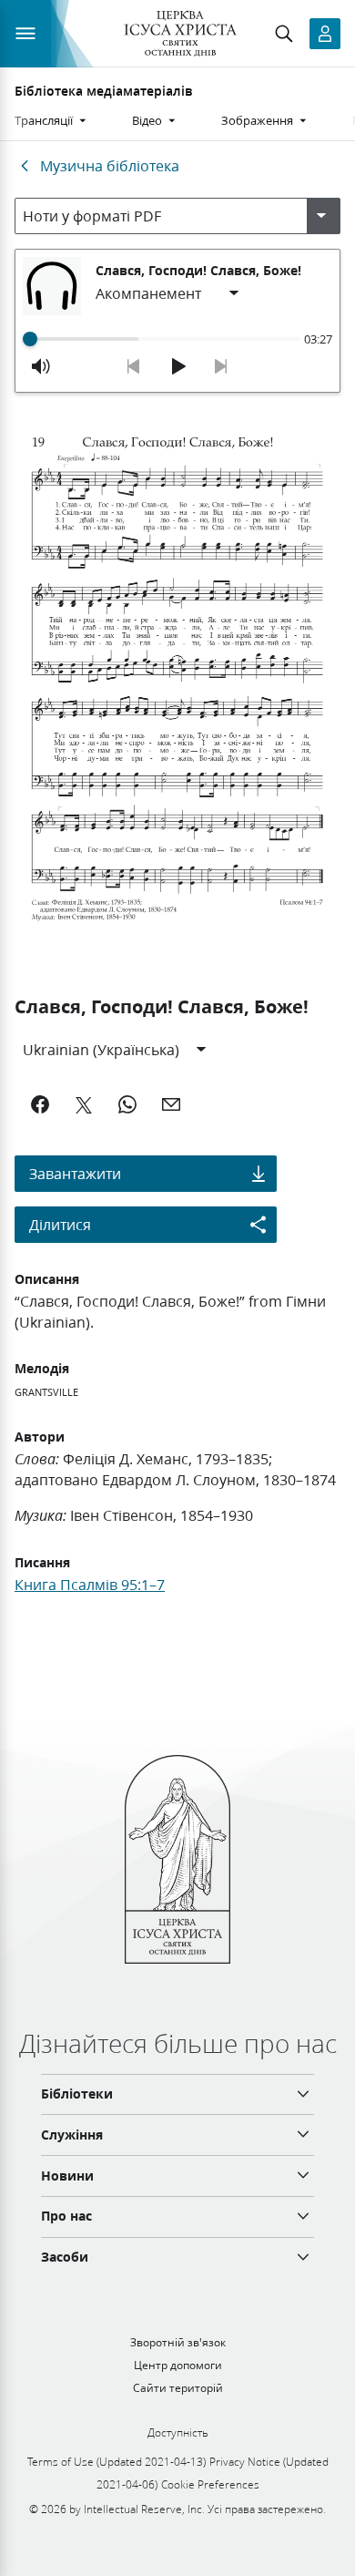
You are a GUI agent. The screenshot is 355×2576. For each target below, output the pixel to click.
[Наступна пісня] (221, 366)
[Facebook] (40, 1104)
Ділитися (60, 1224)
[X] (84, 1104)
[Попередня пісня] (134, 366)
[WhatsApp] (127, 1104)
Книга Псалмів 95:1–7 (90, 1584)
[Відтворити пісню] (177, 366)
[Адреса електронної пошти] (171, 1104)
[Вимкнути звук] (41, 366)
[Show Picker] (321, 216)
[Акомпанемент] (168, 293)
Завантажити (75, 1173)
